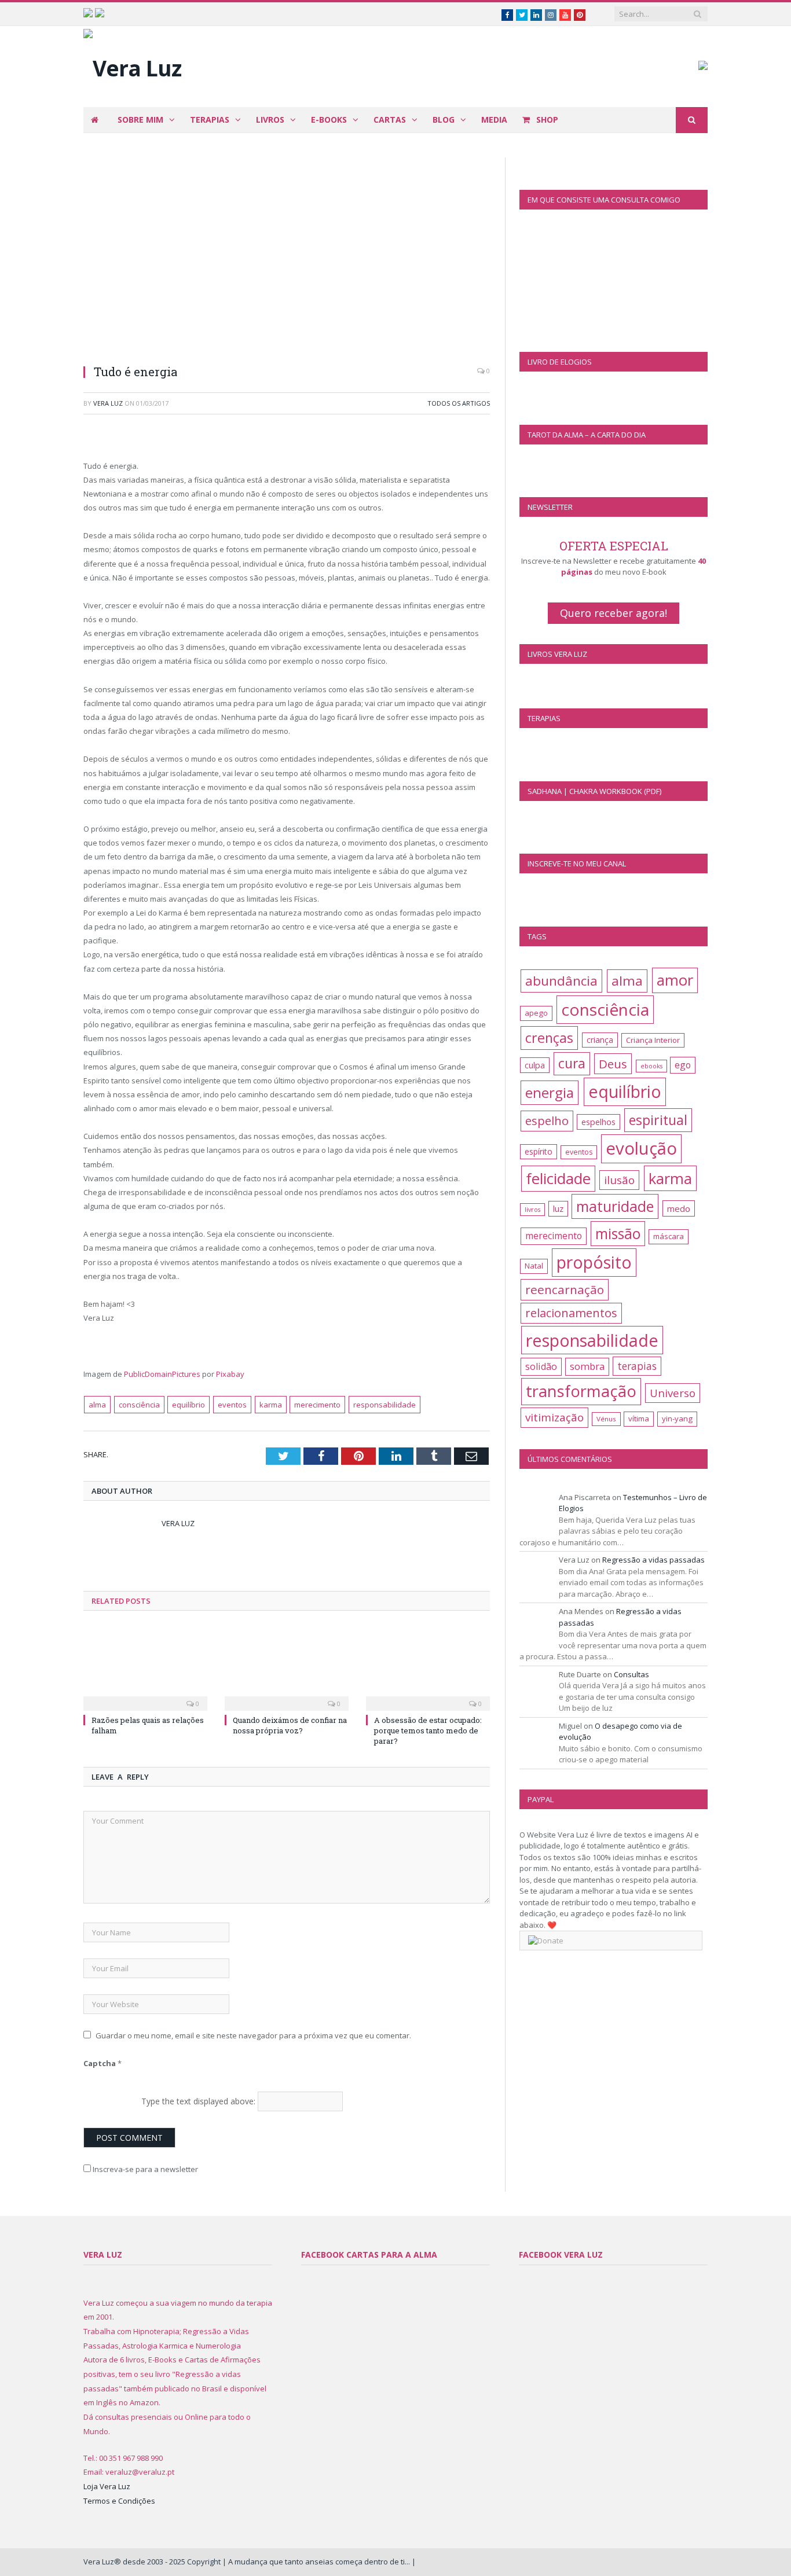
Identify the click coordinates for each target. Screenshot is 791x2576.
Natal (534, 1266)
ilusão (619, 1180)
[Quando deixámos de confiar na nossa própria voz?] (287, 1667)
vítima (639, 1419)
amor (675, 980)
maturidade (615, 1206)
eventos (232, 1405)
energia (550, 1092)
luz (558, 1209)
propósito (594, 1262)
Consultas (631, 1674)
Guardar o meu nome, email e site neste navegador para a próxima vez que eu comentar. (253, 2035)
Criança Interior (653, 1040)
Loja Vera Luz (107, 2486)
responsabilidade (384, 1405)
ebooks (651, 1066)
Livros (270, 120)
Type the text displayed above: (198, 2101)
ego (683, 1065)
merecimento (317, 1405)
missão (618, 1234)
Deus (613, 1064)
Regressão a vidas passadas (653, 1560)
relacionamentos (571, 1313)
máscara (669, 1236)
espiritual (658, 1120)
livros (532, 1210)
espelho (547, 1121)
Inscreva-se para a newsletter (144, 2169)
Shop (546, 120)
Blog (444, 120)
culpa (535, 1065)
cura (572, 1063)
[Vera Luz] (132, 65)
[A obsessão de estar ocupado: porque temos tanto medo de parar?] (428, 1667)
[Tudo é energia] (287, 256)
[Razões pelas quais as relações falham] (145, 1667)
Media (494, 120)
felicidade (558, 1178)
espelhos (598, 1122)
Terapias (210, 120)
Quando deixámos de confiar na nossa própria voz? (290, 1725)
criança (600, 1040)
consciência (139, 1405)
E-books (329, 120)
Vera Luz (108, 403)
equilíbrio (188, 1405)
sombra (587, 1366)
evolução (641, 1148)
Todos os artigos (459, 403)
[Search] (692, 120)
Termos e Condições (119, 2501)
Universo (673, 1393)
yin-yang (677, 1419)
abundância (561, 981)
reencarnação (565, 1289)
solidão (541, 1366)
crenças (549, 1038)
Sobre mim (140, 120)
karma (271, 1405)
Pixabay (230, 1374)
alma (97, 1405)
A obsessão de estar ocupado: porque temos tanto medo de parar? (428, 1730)
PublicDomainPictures (162, 1374)
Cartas (390, 120)
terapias (637, 1366)
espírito (539, 1151)
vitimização (554, 1417)
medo (679, 1208)
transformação (581, 1391)
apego (536, 1013)
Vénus (606, 1419)
